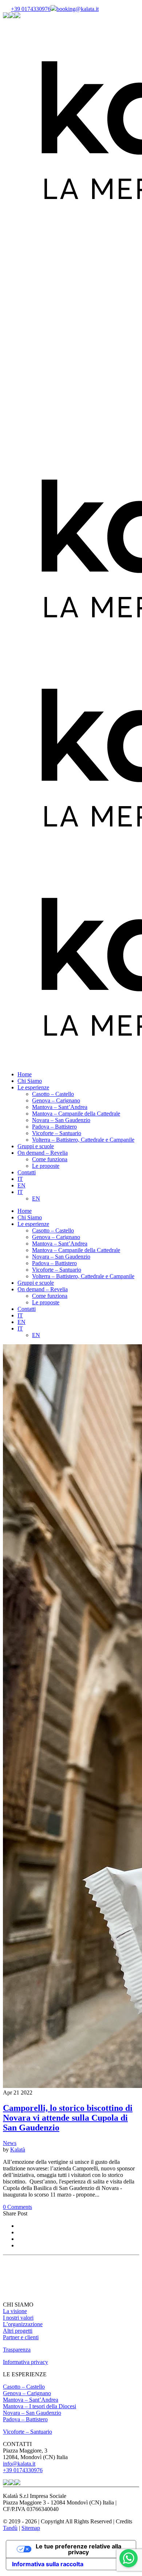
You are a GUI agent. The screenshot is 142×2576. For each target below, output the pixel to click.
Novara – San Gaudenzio (32, 2413)
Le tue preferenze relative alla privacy (78, 2549)
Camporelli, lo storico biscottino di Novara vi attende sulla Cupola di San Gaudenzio (68, 2118)
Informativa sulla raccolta (48, 2564)
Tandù (10, 2528)
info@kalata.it (19, 2464)
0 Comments (17, 2207)
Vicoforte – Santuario (27, 2432)
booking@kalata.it (78, 9)
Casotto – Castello (24, 2387)
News (10, 2143)
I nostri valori (18, 2318)
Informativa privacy (25, 2362)
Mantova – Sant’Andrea (31, 2400)
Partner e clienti (21, 2337)
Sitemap (31, 2528)
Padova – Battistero (25, 2419)
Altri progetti (18, 2331)
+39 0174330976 (31, 9)
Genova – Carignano (27, 2393)
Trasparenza (17, 2350)
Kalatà (18, 2150)
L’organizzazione (23, 2324)
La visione (15, 2311)
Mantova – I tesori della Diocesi (40, 2406)
